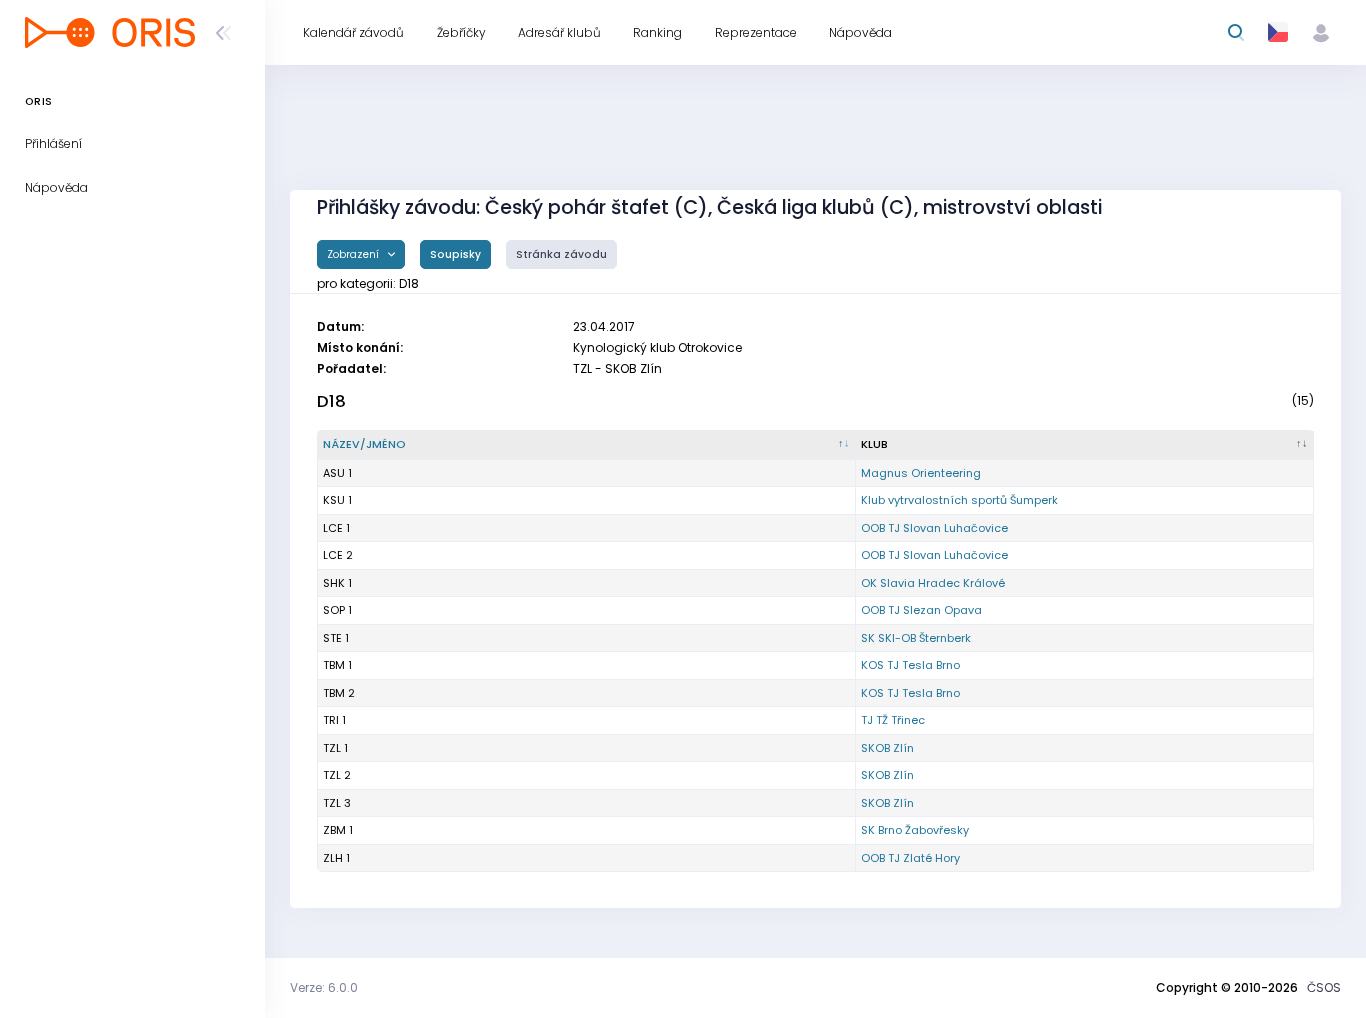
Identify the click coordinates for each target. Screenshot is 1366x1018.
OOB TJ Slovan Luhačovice (934, 528)
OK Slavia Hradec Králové (933, 583)
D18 (331, 401)
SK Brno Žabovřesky (915, 830)
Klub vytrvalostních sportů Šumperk (959, 500)
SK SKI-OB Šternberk (916, 638)
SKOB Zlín (887, 748)
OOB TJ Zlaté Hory (910, 858)
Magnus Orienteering (921, 473)
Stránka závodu (561, 254)
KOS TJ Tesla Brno (910, 665)
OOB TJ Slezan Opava (921, 610)
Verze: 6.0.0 (324, 987)
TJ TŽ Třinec (893, 720)
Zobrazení (354, 254)
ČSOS (1324, 987)
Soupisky (455, 254)
